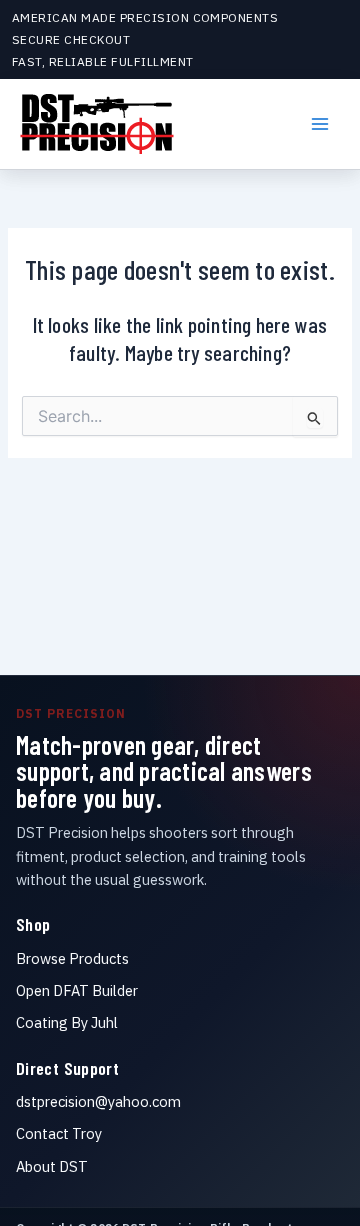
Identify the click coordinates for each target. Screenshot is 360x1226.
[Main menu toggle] (320, 124)
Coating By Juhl (67, 1022)
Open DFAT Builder (77, 990)
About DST (52, 1166)
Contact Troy (59, 1133)
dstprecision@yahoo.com (98, 1101)
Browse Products (72, 958)
